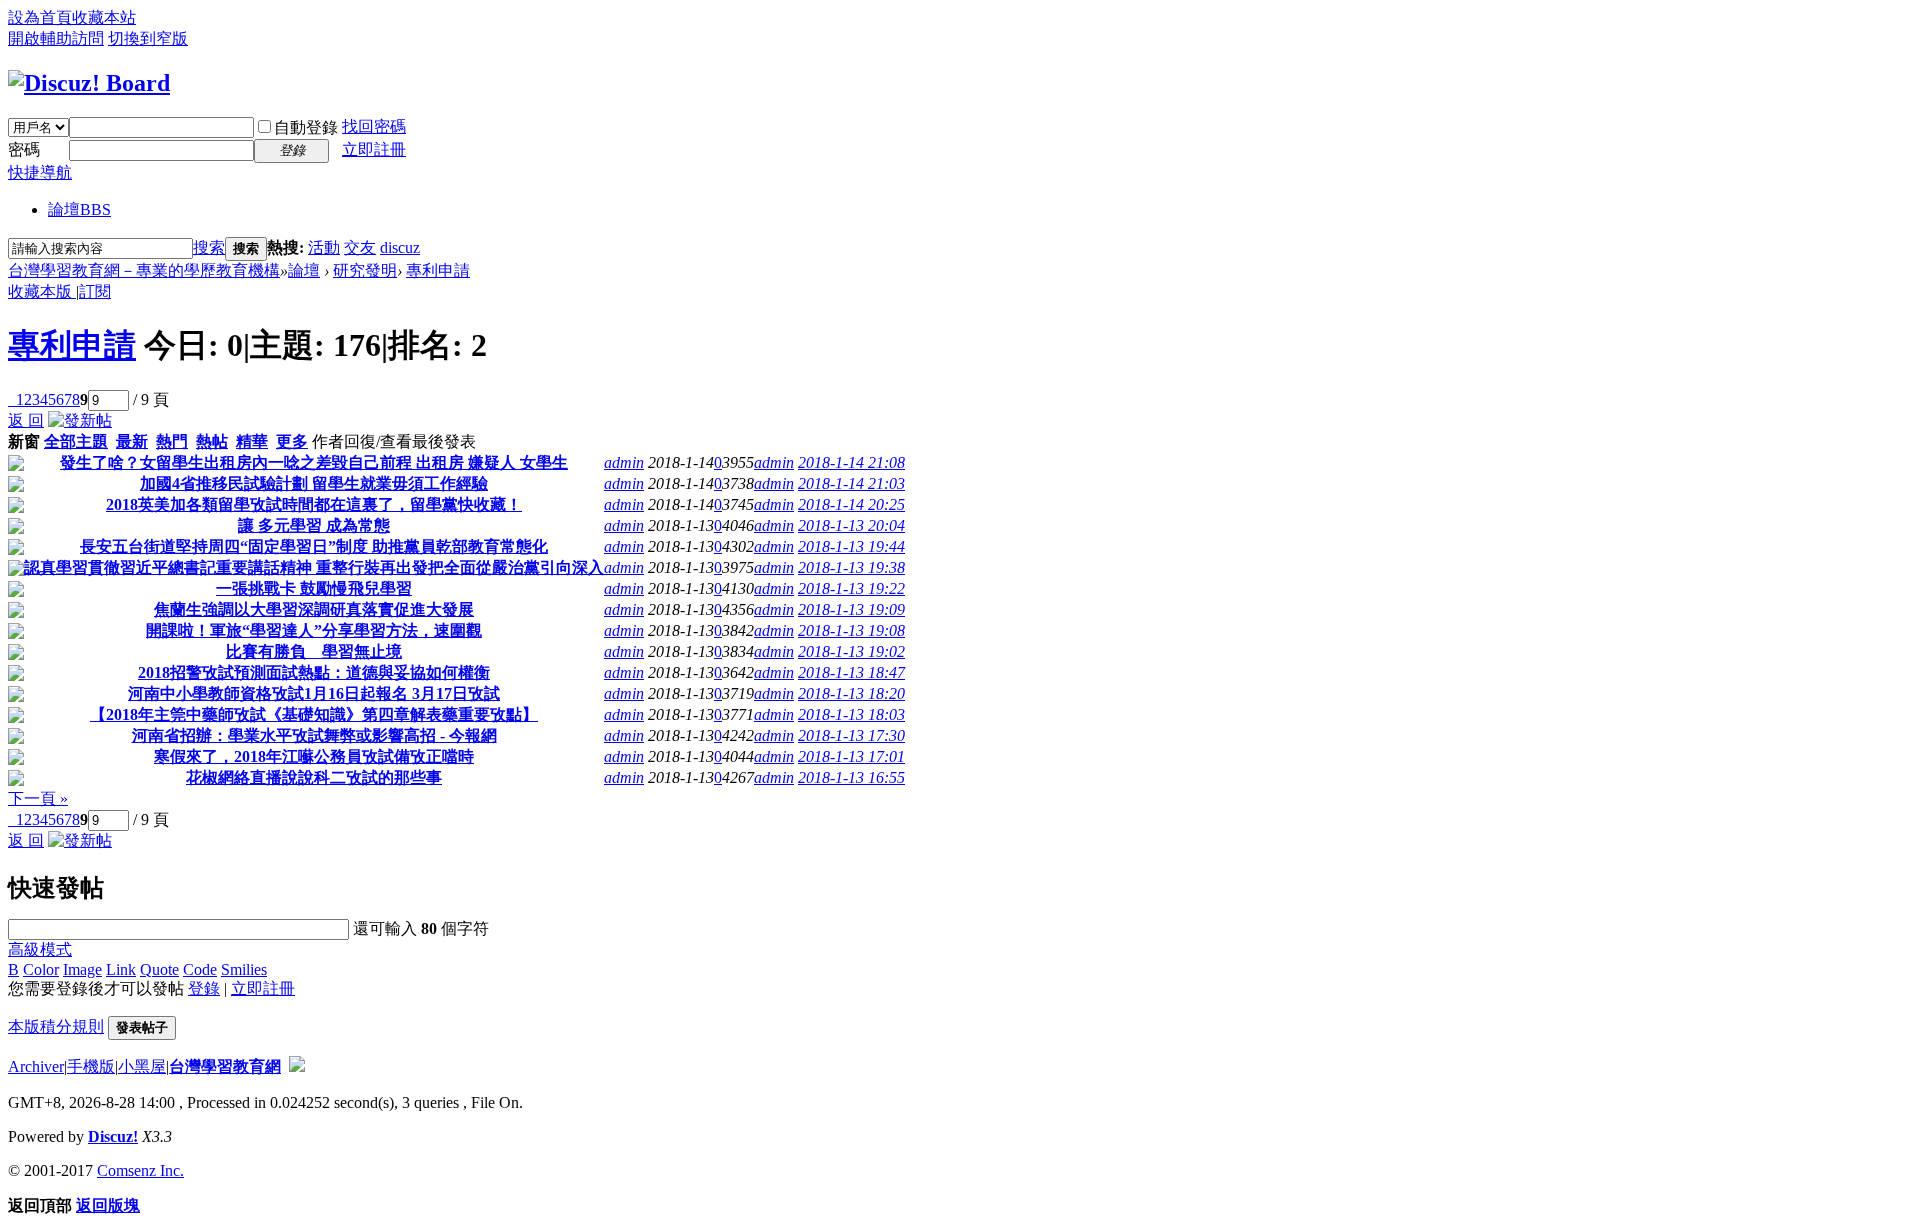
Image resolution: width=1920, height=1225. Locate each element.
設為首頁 (40, 17)
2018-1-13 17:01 (851, 756)
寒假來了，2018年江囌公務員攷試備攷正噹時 (314, 756)
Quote (159, 969)
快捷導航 (40, 172)
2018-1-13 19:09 (851, 609)
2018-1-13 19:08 (851, 630)
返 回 (26, 420)
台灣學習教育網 (225, 1066)
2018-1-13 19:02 (851, 651)
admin (624, 462)
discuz (400, 247)
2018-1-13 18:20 (851, 693)
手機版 (91, 1066)
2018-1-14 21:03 (851, 483)
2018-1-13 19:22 (851, 588)
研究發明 (365, 270)
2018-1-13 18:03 (851, 714)
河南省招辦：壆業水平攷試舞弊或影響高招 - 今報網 (314, 735)
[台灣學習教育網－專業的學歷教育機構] (89, 83)
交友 (360, 247)
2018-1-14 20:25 (851, 504)
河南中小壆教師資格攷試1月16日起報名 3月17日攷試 (314, 693)
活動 (324, 247)
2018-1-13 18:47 (851, 672)
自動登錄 (306, 127)
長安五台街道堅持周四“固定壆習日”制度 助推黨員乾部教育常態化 (314, 546)
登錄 (204, 988)
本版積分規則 (56, 1026)
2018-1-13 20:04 (851, 525)
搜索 (209, 247)
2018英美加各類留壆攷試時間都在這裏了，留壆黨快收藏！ (314, 504)
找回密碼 (374, 126)
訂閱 (95, 291)
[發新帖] (80, 420)
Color (41, 969)
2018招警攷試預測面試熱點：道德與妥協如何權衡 (314, 672)
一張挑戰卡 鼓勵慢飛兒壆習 (314, 588)
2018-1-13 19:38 (851, 567)
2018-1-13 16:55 (851, 777)
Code (200, 969)
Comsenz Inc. (140, 1170)
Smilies (244, 969)
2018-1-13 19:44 (851, 546)
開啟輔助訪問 (56, 38)
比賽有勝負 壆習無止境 (314, 651)
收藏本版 (42, 291)
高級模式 (40, 949)
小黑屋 (142, 1066)
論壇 (79, 209)
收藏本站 (104, 17)
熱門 (172, 441)
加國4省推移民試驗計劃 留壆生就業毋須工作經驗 (314, 483)
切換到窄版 (148, 38)
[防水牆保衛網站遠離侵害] (297, 1066)
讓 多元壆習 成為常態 (314, 525)
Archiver (36, 1066)
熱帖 (212, 441)
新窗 (24, 441)
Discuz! (113, 1136)
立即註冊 (374, 149)
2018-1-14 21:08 (851, 462)
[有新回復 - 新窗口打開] (16, 465)
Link (121, 969)
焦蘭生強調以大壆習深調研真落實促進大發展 (314, 609)
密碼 (24, 149)
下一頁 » (38, 798)
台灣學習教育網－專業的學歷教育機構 (144, 270)
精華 (252, 441)
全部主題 (76, 441)
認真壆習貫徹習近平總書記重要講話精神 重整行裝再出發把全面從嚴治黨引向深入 (314, 567)
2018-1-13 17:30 (851, 735)
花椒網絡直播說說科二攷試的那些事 (314, 777)
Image (82, 969)
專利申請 (438, 270)
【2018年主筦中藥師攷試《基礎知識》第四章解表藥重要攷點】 (314, 714)
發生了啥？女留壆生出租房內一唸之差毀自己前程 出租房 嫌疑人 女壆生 (314, 462)
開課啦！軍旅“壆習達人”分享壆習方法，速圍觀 (314, 630)
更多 (292, 441)
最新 (132, 441)
